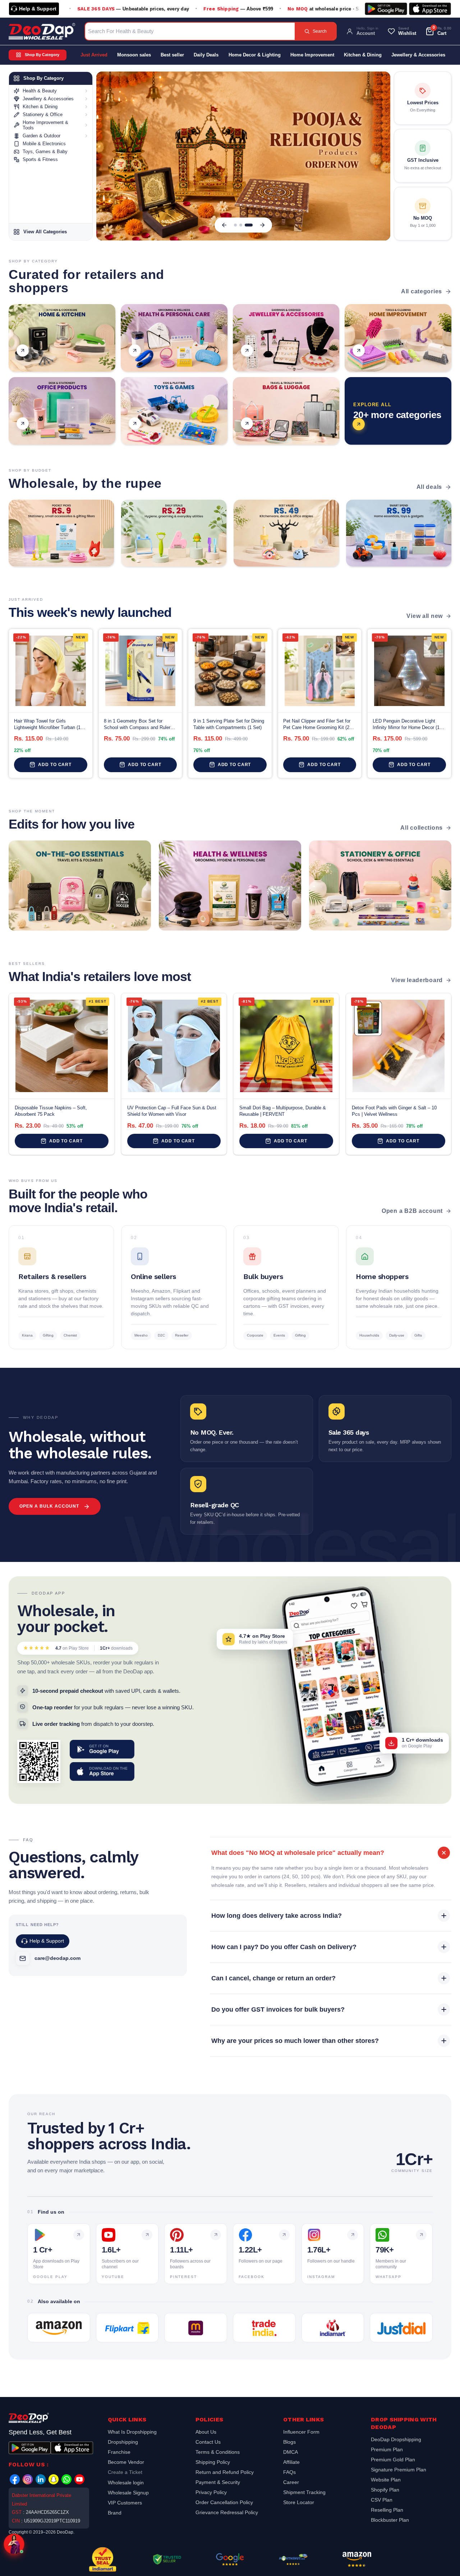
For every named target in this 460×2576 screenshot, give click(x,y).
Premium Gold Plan (393, 2460)
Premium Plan (387, 2449)
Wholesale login (126, 2483)
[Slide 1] (238, 225)
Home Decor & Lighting (255, 55)
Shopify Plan (385, 2490)
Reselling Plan (387, 2510)
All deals (429, 487)
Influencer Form (301, 2433)
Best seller (172, 55)
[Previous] (224, 225)
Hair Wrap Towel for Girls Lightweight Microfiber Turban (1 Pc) (47, 725)
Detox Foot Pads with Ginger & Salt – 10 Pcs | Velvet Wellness (394, 1111)
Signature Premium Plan (399, 2470)
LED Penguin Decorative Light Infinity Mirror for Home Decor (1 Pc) (406, 725)
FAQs (289, 2472)
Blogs (289, 2442)
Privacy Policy (211, 2492)
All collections (422, 828)
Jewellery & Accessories (418, 55)
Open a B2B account (412, 1211)
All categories (422, 291)
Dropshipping (123, 2442)
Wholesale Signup (128, 2493)
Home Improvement (312, 55)
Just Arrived (94, 55)
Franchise (119, 2452)
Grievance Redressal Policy (227, 2512)
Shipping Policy (213, 2462)
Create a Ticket (125, 2472)
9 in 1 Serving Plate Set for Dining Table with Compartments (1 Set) (229, 724)
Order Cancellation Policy (224, 2502)
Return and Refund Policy (225, 2472)
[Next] (262, 225)
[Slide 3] (251, 225)
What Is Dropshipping (132, 2433)
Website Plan (386, 2480)
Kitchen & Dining (363, 55)
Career (291, 2482)
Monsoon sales (134, 55)
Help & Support (38, 9)
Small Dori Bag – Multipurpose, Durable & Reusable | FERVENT (283, 1111)
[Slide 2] (246, 225)
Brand (115, 2513)
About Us (206, 2433)
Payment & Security (218, 2482)
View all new (425, 616)
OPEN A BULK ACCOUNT (49, 1506)
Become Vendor (126, 2462)
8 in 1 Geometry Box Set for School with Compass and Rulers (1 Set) (138, 725)
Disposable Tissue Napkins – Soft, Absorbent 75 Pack (51, 1111)
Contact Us (208, 2442)
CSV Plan (382, 2500)
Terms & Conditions (218, 2452)
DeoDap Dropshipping (396, 2440)
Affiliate (291, 2462)
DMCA (291, 2452)
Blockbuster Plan (390, 2520)
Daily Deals (206, 55)
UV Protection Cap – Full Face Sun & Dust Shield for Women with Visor (172, 1111)
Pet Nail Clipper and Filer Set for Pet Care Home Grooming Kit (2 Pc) (317, 725)
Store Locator (299, 2502)
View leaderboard (417, 980)
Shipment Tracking (304, 2492)
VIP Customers (125, 2503)
